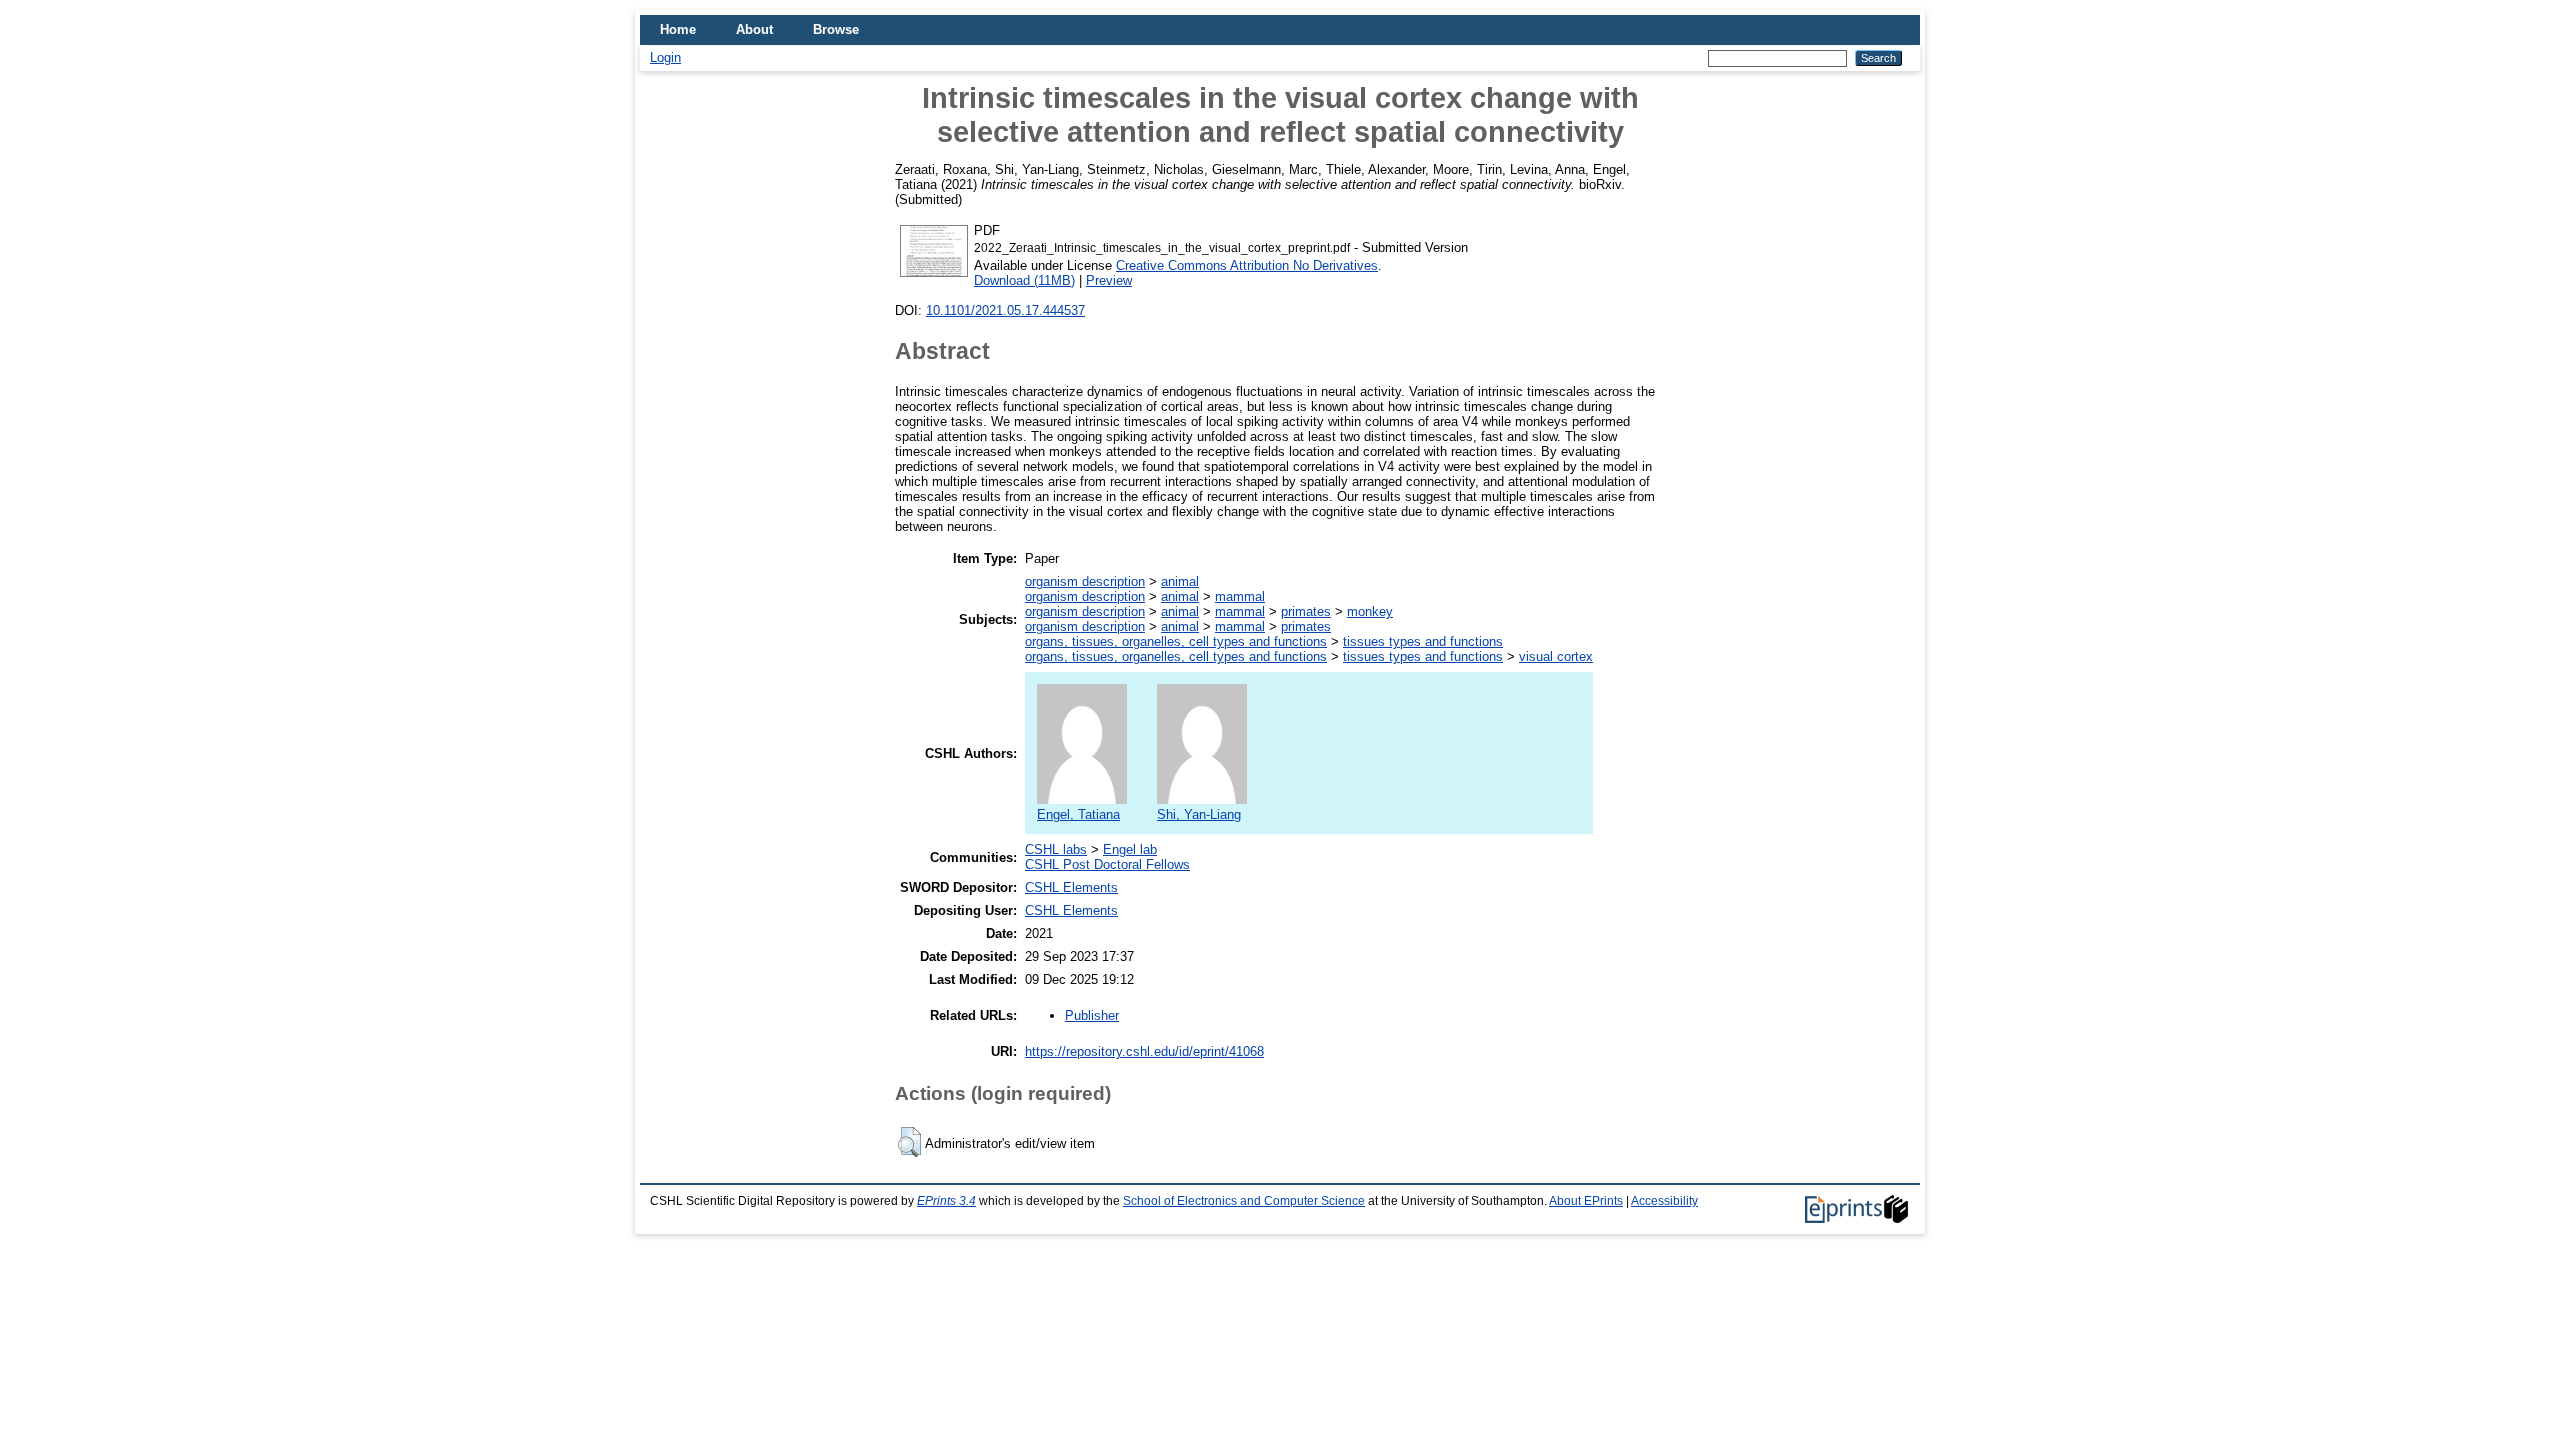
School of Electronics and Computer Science (1244, 1201)
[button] (909, 1142)
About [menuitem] (754, 29)
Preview (1109, 280)
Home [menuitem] (678, 29)
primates (1306, 611)
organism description (1085, 581)
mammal (1240, 596)
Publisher (1092, 1015)
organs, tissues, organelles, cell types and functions (1176, 641)
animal (1180, 581)
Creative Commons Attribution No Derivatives (1247, 265)
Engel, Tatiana (1078, 814)
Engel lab (1130, 849)
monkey (1370, 611)
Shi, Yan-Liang (1199, 814)
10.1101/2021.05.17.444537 (1005, 310)
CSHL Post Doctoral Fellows (1107, 864)
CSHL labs (1056, 849)
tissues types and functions (1423, 641)
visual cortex (1556, 656)
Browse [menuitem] (836, 29)
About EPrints (1586, 1201)
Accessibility (1664, 1201)
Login (665, 57)
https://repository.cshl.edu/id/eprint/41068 (1144, 1051)
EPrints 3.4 (946, 1201)
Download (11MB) (1024, 280)
